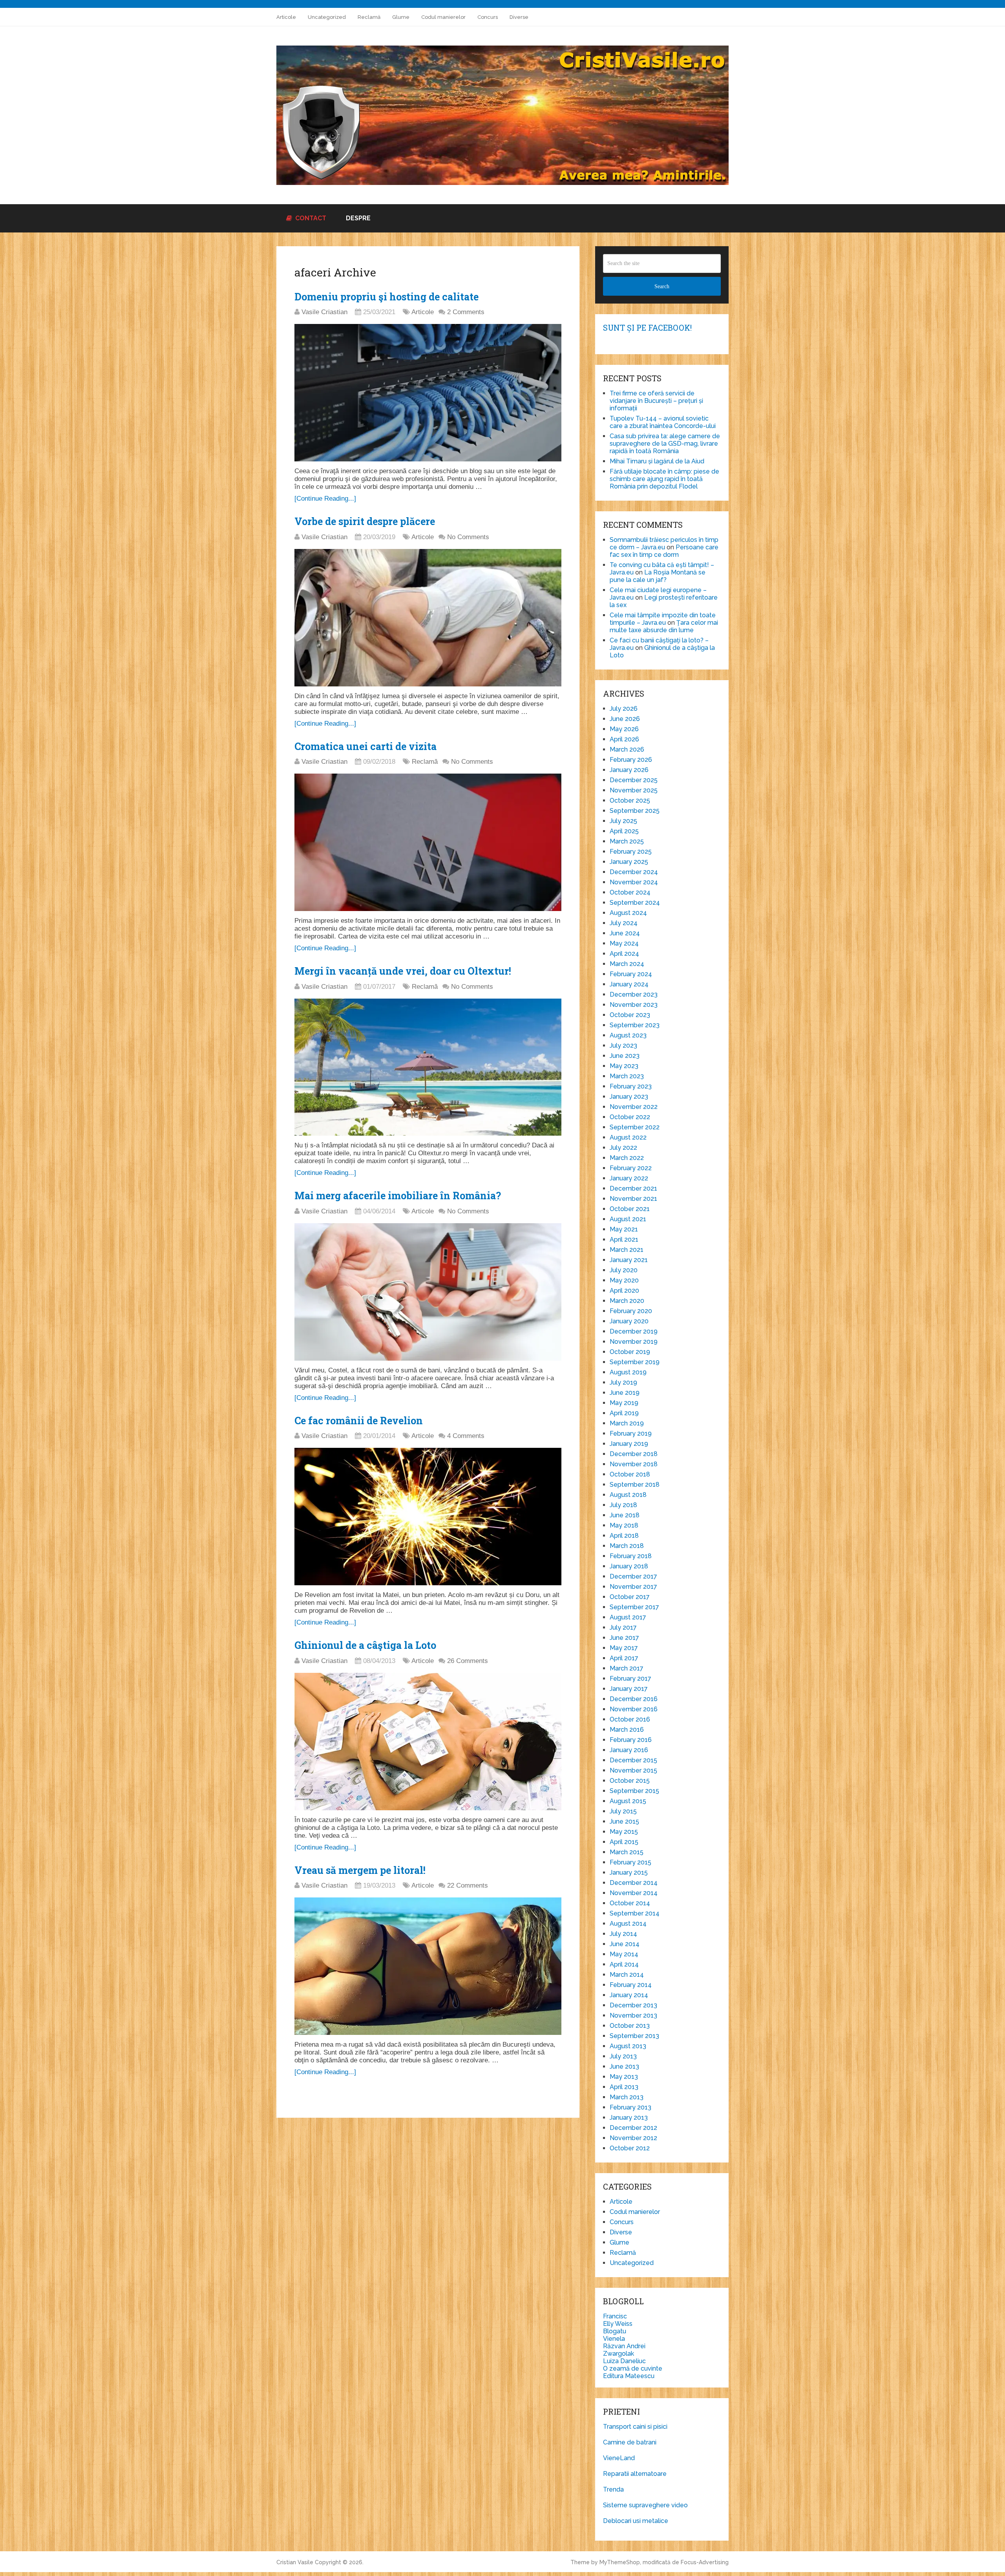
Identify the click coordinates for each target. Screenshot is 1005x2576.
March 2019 (627, 1423)
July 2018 (623, 1505)
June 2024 (625, 933)
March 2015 (627, 1852)
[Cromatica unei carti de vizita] (428, 842)
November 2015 (633, 1770)
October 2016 (630, 1719)
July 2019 (623, 1382)
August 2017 (628, 1617)
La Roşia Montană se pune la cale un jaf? (658, 576)
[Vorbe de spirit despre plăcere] (428, 618)
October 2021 (630, 1209)
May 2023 (624, 1066)
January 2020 (629, 1321)
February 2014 (631, 1985)
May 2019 (624, 1403)
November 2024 (634, 882)
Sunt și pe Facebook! (647, 327)
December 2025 (634, 780)
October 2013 (630, 2026)
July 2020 (624, 1270)
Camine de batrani (630, 2442)
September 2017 (634, 1607)
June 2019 (625, 1393)
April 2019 (624, 1413)
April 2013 (624, 2087)
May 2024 (624, 943)
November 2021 (633, 1199)
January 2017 (629, 1689)
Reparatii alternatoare (635, 2474)
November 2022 (634, 1107)
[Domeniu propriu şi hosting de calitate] (428, 393)
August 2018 (628, 1495)
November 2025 (634, 790)
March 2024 (627, 964)
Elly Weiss (618, 2324)
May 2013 (624, 2077)
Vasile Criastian (324, 312)
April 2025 (624, 831)
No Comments (468, 537)
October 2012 (630, 2148)
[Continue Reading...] (325, 499)
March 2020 (627, 1301)
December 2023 (634, 994)
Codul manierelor (443, 17)
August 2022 (628, 1137)
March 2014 (627, 1975)
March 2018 (627, 1546)
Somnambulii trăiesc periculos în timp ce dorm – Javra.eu (664, 543)
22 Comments (468, 1885)
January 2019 (629, 1444)
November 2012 (633, 2138)
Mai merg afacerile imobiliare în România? (398, 1196)
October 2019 (630, 1352)
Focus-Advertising (705, 2562)
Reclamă (369, 17)
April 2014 (624, 1964)
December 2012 (633, 2128)
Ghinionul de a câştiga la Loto (365, 1645)
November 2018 (634, 1464)
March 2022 (627, 1158)
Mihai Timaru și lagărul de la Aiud (657, 461)
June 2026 (625, 719)
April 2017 (624, 1658)
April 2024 (624, 954)
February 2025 (631, 852)
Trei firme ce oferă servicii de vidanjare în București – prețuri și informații (656, 401)
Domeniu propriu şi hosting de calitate (386, 297)
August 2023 (628, 1035)
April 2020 (624, 1291)
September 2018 (635, 1485)
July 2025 (623, 821)
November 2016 (634, 1709)
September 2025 (635, 811)
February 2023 (631, 1086)
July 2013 (623, 2056)
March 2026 (627, 749)
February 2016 (631, 1740)
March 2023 (627, 1076)
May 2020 (624, 1280)
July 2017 (623, 1627)
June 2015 (624, 1821)
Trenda (613, 2489)
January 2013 (629, 2118)
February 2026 (631, 760)
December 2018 (634, 1454)
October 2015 (630, 1781)
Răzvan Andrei (624, 2346)
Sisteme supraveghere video (645, 2505)
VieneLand (619, 2458)
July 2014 (623, 1934)
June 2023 (625, 1056)
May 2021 (624, 1229)
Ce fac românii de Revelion (359, 1421)
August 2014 (628, 1924)
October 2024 (630, 892)
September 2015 (634, 1791)
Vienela (614, 2339)
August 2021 (628, 1219)
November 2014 (634, 1893)
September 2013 (634, 2036)
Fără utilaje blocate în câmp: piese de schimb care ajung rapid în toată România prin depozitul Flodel (664, 479)
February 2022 (631, 1168)
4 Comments (466, 1436)
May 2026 (624, 729)
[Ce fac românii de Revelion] (428, 1517)
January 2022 (629, 1178)
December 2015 (633, 1760)
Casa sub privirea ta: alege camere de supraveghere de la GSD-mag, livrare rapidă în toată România (665, 444)
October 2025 (630, 800)
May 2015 (624, 1832)
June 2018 (625, 1515)
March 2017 (627, 1668)
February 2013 (630, 2107)
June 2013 (624, 2066)
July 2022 (623, 1148)
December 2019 (634, 1331)
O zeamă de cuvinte (633, 2368)
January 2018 (629, 1566)
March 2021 (627, 1250)
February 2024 (631, 974)
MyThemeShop (620, 2562)
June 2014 (625, 1944)
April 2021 (624, 1240)
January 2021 (629, 1260)
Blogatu (615, 2331)
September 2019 (635, 1362)
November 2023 (634, 1005)
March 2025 (627, 841)
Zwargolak (619, 2354)
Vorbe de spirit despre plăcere (365, 521)
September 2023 (635, 1025)
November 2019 (634, 1342)
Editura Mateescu (629, 2376)
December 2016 (634, 1699)
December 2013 (633, 2005)
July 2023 (623, 1046)
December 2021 (633, 1188)
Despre (358, 218)
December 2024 (634, 872)
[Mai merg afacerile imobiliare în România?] (428, 1292)
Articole (286, 17)
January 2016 (629, 1750)
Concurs (488, 17)
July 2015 (623, 1811)
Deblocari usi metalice (636, 2521)
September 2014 (635, 1913)
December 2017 (633, 1576)
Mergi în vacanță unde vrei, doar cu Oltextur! (403, 971)
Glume (401, 17)
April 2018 (624, 1536)
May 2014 (624, 1954)
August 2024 (628, 913)
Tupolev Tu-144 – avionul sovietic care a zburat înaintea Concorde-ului (663, 422)
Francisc (615, 2316)
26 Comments (468, 1661)
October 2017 (630, 1597)
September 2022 (635, 1127)
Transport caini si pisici (635, 2427)
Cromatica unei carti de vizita (365, 746)
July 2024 (624, 923)
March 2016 (627, 1730)
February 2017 (630, 1679)
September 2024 (635, 903)
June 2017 (624, 1638)
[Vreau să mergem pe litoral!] (428, 1966)
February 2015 (630, 1862)
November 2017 (633, 1587)
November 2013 (633, 2015)
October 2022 (630, 1117)
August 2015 (628, 1801)
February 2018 (631, 1556)
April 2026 (624, 739)
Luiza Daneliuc (624, 2361)
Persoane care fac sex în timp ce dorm (664, 551)
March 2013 (627, 2097)
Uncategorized (327, 17)
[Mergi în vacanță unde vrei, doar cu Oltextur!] (428, 1067)
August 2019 (628, 1372)
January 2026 (629, 770)
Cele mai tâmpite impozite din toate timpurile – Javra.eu (663, 619)
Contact (310, 218)
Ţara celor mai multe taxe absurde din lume (664, 626)
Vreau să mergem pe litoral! (360, 1870)
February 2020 (631, 1311)
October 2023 (630, 1015)
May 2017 (624, 1648)
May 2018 (624, 1525)
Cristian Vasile (295, 2562)
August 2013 (628, 2046)
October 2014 (630, 1903)
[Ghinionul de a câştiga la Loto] (428, 1742)
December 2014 (634, 1883)
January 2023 (629, 1097)
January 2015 (629, 1873)
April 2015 (624, 1842)
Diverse (519, 17)
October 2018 (630, 1474)
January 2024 (629, 984)
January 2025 (629, 862)
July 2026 (624, 709)
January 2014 (629, 1995)
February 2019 (631, 1433)
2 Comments (466, 312)
